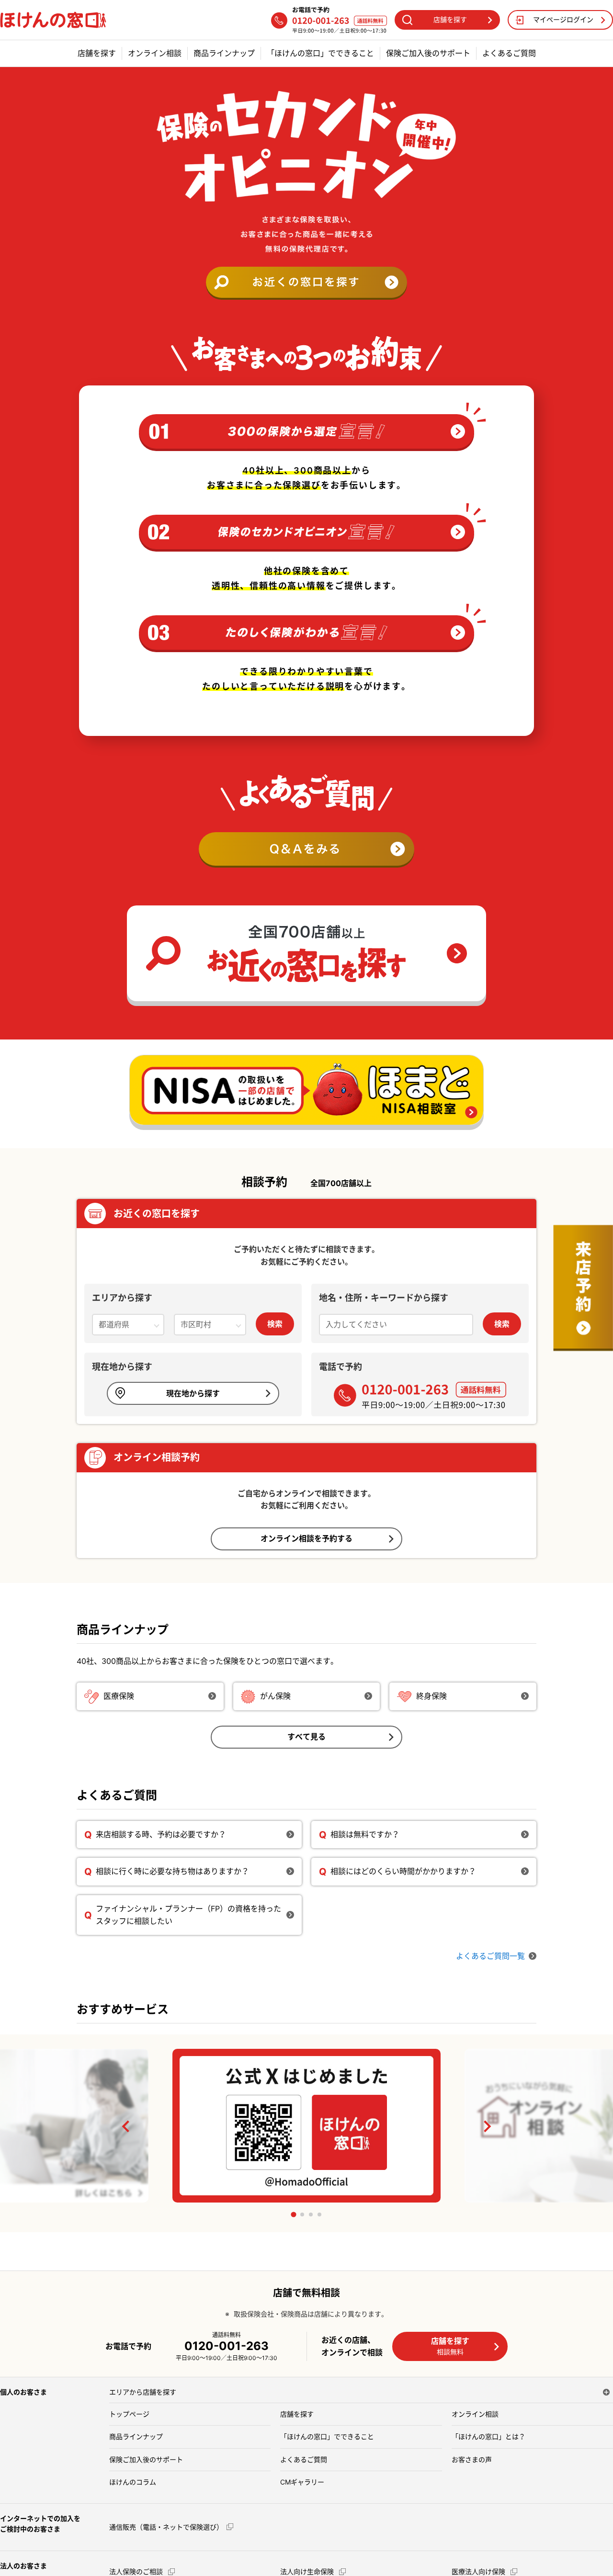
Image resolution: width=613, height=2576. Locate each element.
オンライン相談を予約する (306, 1538)
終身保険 (431, 1696)
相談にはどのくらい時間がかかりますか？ (403, 1871)
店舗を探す (97, 53)
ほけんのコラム (133, 2482)
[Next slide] (487, 2126)
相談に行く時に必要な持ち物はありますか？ (172, 1871)
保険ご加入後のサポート (428, 53)
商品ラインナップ (224, 53)
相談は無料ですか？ (365, 1834)
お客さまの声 (472, 2459)
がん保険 (275, 1696)
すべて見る (306, 1737)
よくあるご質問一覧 (490, 1956)
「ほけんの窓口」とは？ (488, 2436)
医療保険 (119, 1696)
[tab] (293, 2215)
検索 (275, 1324)
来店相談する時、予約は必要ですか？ (161, 1834)
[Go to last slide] (126, 2126)
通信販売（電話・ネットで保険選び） (166, 2527)
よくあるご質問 (509, 53)
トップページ (129, 2414)
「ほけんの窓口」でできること (320, 53)
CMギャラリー (302, 2482)
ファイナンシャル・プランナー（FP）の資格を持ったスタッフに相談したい (188, 1915)
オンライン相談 (155, 53)
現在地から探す (193, 1393)
